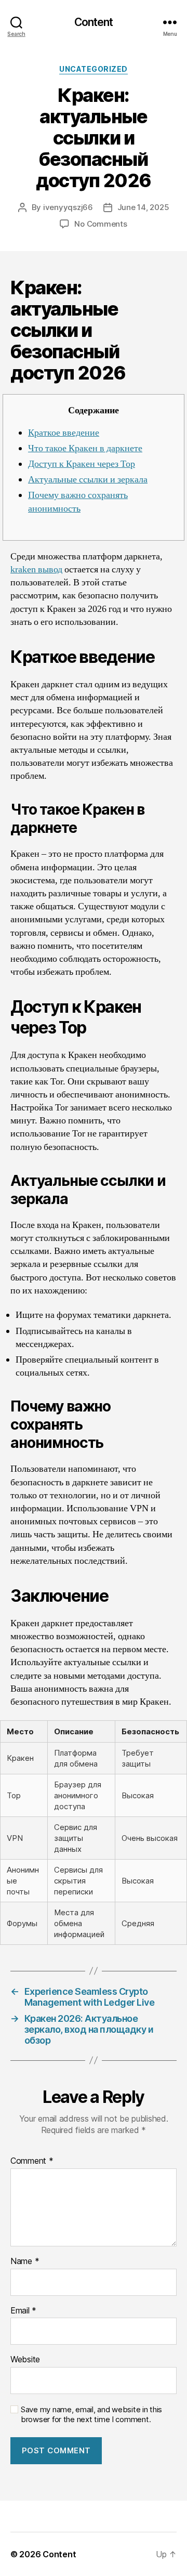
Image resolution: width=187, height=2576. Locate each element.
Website (25, 2360)
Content (94, 22)
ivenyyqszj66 (68, 207)
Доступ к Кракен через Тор (82, 464)
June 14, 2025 (143, 207)
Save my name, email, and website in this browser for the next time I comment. (91, 2415)
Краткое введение (64, 433)
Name (25, 2261)
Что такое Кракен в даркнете (85, 448)
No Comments (101, 224)
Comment (32, 2161)
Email (23, 2311)
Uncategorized (94, 69)
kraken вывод (36, 570)
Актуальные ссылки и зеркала (88, 480)
